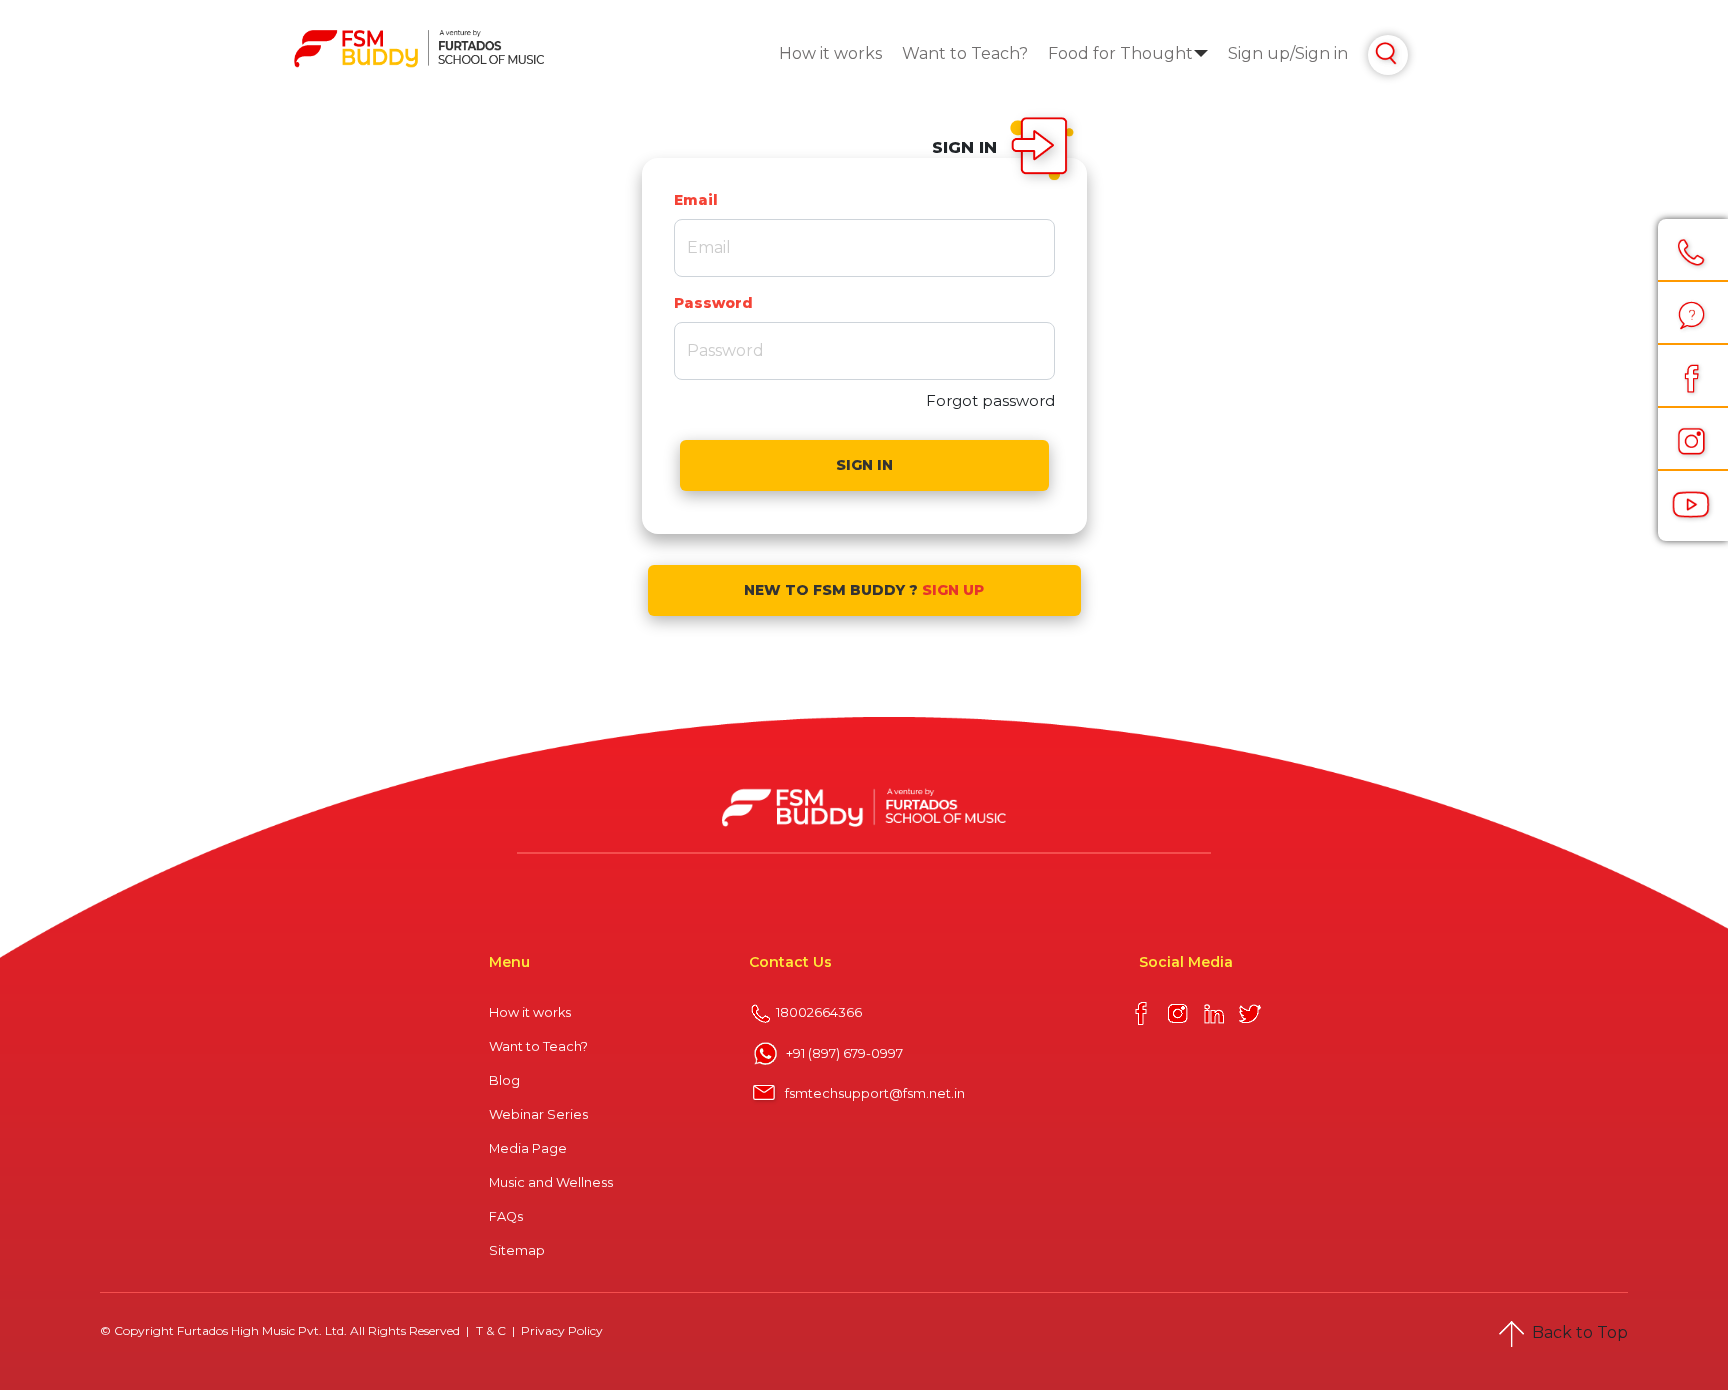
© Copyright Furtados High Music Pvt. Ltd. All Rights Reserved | (286, 1330)
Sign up (1259, 53)
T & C (492, 1330)
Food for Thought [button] (1120, 53)
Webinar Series (538, 1114)
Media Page (528, 1148)
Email (696, 200)
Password (713, 303)
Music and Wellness (551, 1182)
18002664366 (819, 1012)
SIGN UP (953, 590)
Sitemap (517, 1250)
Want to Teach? (965, 53)
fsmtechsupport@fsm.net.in (875, 1093)
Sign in (1321, 53)
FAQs (506, 1216)
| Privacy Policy (556, 1330)
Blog (504, 1080)
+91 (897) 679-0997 (844, 1052)
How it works (830, 53)
